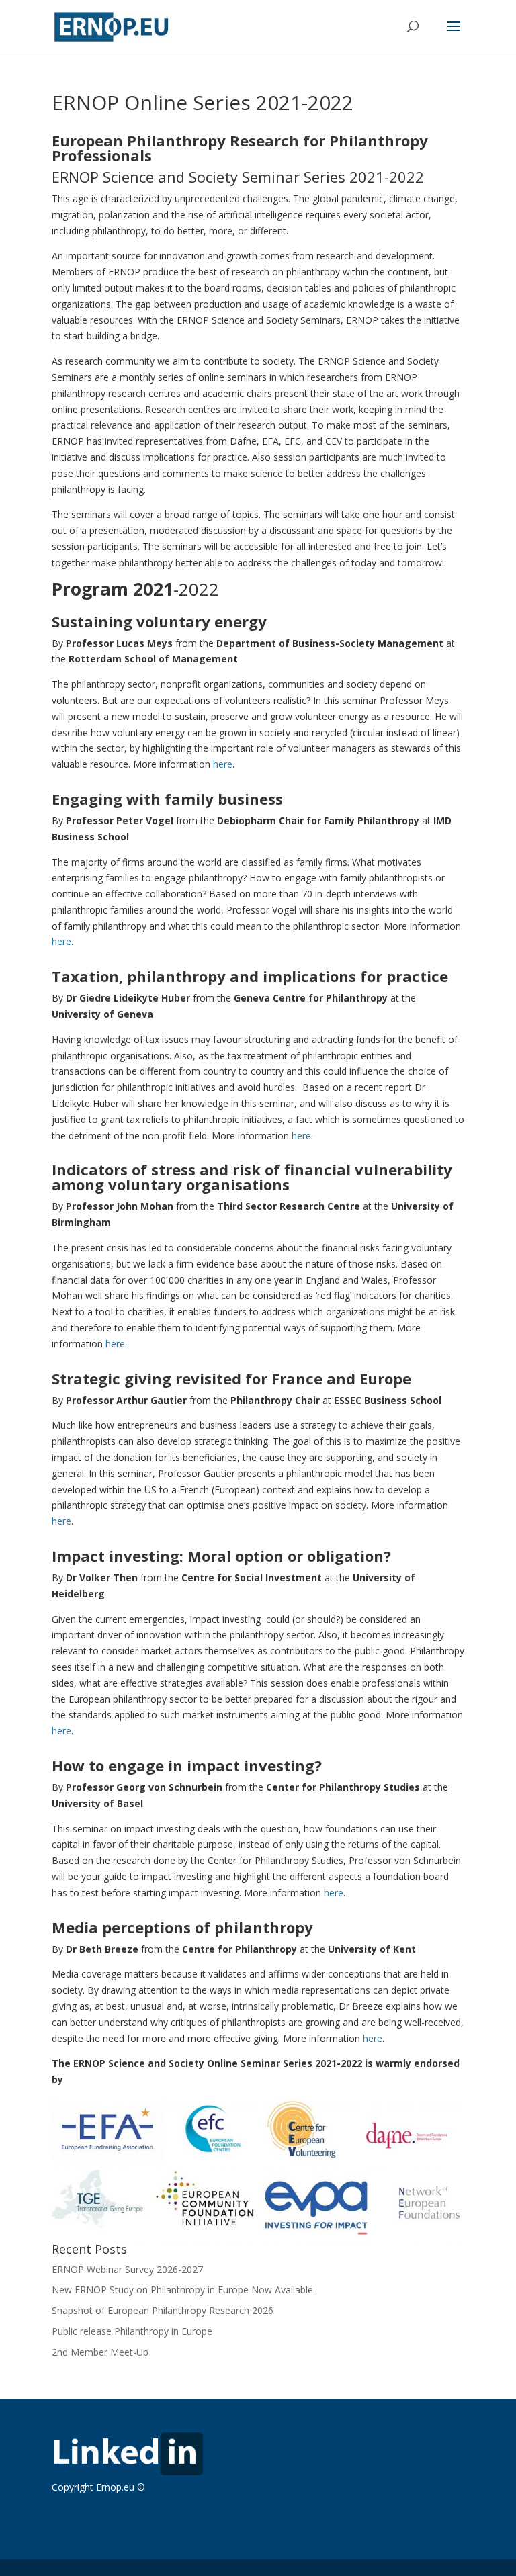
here (223, 764)
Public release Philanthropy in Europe (132, 2331)
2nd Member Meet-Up (100, 2352)
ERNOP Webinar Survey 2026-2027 (127, 2269)
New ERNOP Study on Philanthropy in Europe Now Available (182, 2290)
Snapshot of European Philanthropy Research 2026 (163, 2310)
